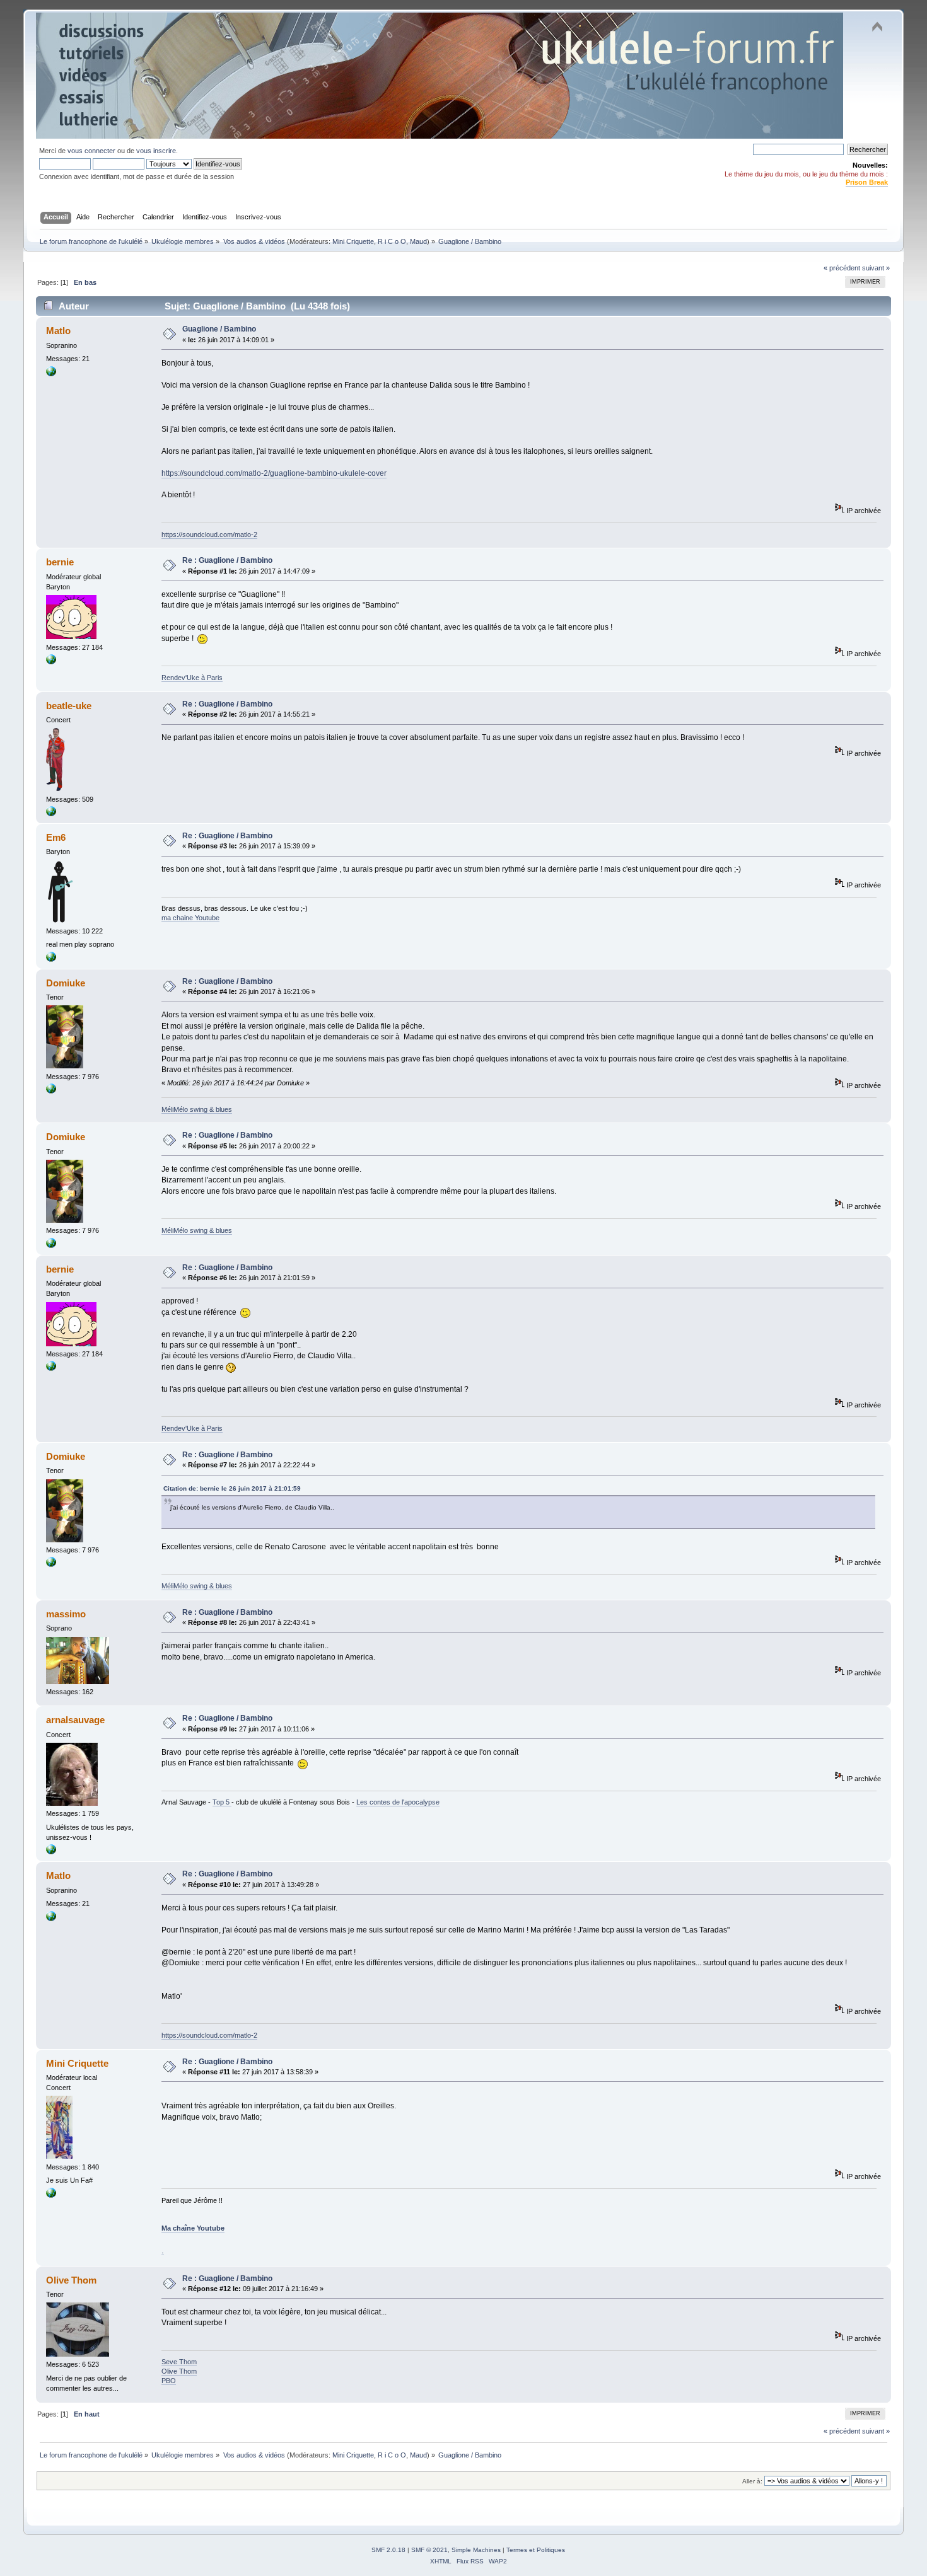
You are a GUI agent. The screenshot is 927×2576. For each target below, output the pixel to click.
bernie (60, 562)
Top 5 (222, 1802)
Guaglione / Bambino (219, 329)
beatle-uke (69, 706)
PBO (169, 2381)
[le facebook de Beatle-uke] (51, 814)
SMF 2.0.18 (388, 2550)
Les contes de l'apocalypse (398, 1802)
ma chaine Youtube (190, 918)
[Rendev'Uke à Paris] (51, 662)
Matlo (58, 331)
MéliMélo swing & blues (197, 1109)
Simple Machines (476, 2550)
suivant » (876, 268)
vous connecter (91, 151)
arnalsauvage (75, 1720)
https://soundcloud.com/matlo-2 (209, 534)
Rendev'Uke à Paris (192, 678)
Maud (418, 241)
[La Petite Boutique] (51, 959)
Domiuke (66, 983)
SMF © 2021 (429, 2550)
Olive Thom (71, 2280)
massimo (66, 1614)
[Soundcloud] (51, 374)
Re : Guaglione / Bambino (227, 560)
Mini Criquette (353, 241)
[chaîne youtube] (51, 2195)
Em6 (56, 837)
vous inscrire (156, 151)
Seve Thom (179, 2362)
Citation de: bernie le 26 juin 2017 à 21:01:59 (232, 1488)
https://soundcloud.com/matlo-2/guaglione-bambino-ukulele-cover (274, 473)
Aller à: (752, 2481)
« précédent (842, 268)
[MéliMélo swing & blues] (51, 1091)
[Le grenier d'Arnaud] (51, 1852)
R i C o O (392, 241)
